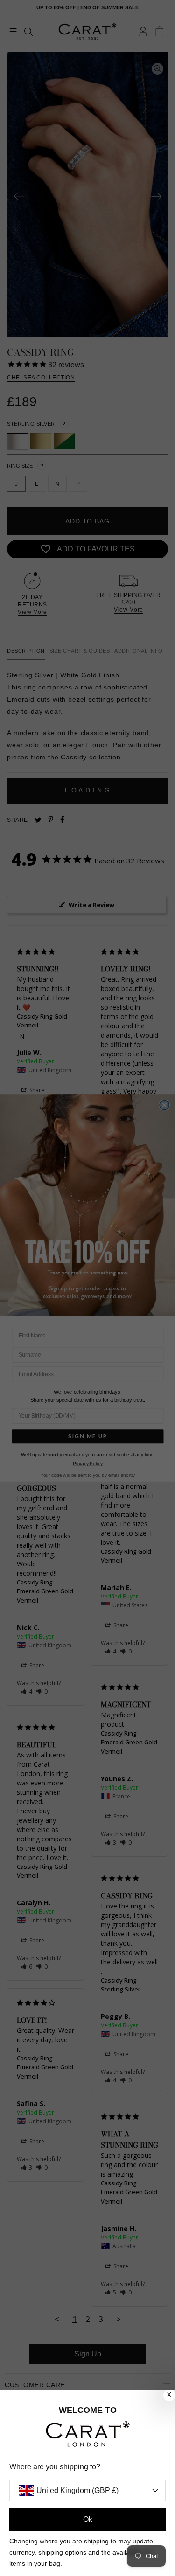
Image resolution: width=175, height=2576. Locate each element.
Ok (88, 2519)
